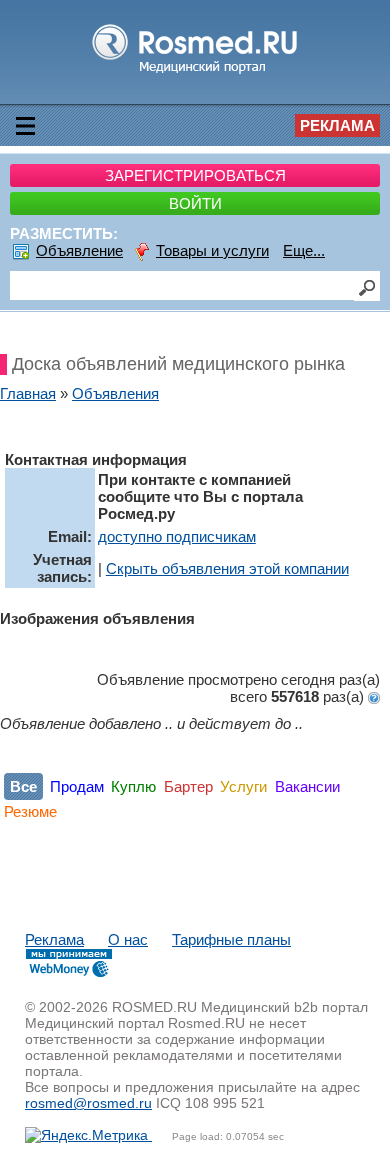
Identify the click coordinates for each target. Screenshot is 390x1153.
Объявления (115, 393)
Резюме (30, 811)
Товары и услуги (212, 250)
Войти (195, 203)
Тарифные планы (231, 939)
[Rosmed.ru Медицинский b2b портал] (195, 72)
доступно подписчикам (177, 536)
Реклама (337, 125)
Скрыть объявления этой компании (227, 568)
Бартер (188, 786)
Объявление (79, 250)
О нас (128, 939)
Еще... (304, 250)
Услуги (243, 786)
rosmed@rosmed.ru (88, 1103)
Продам (77, 786)
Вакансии (307, 786)
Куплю (133, 786)
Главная (28, 393)
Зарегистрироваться (195, 175)
